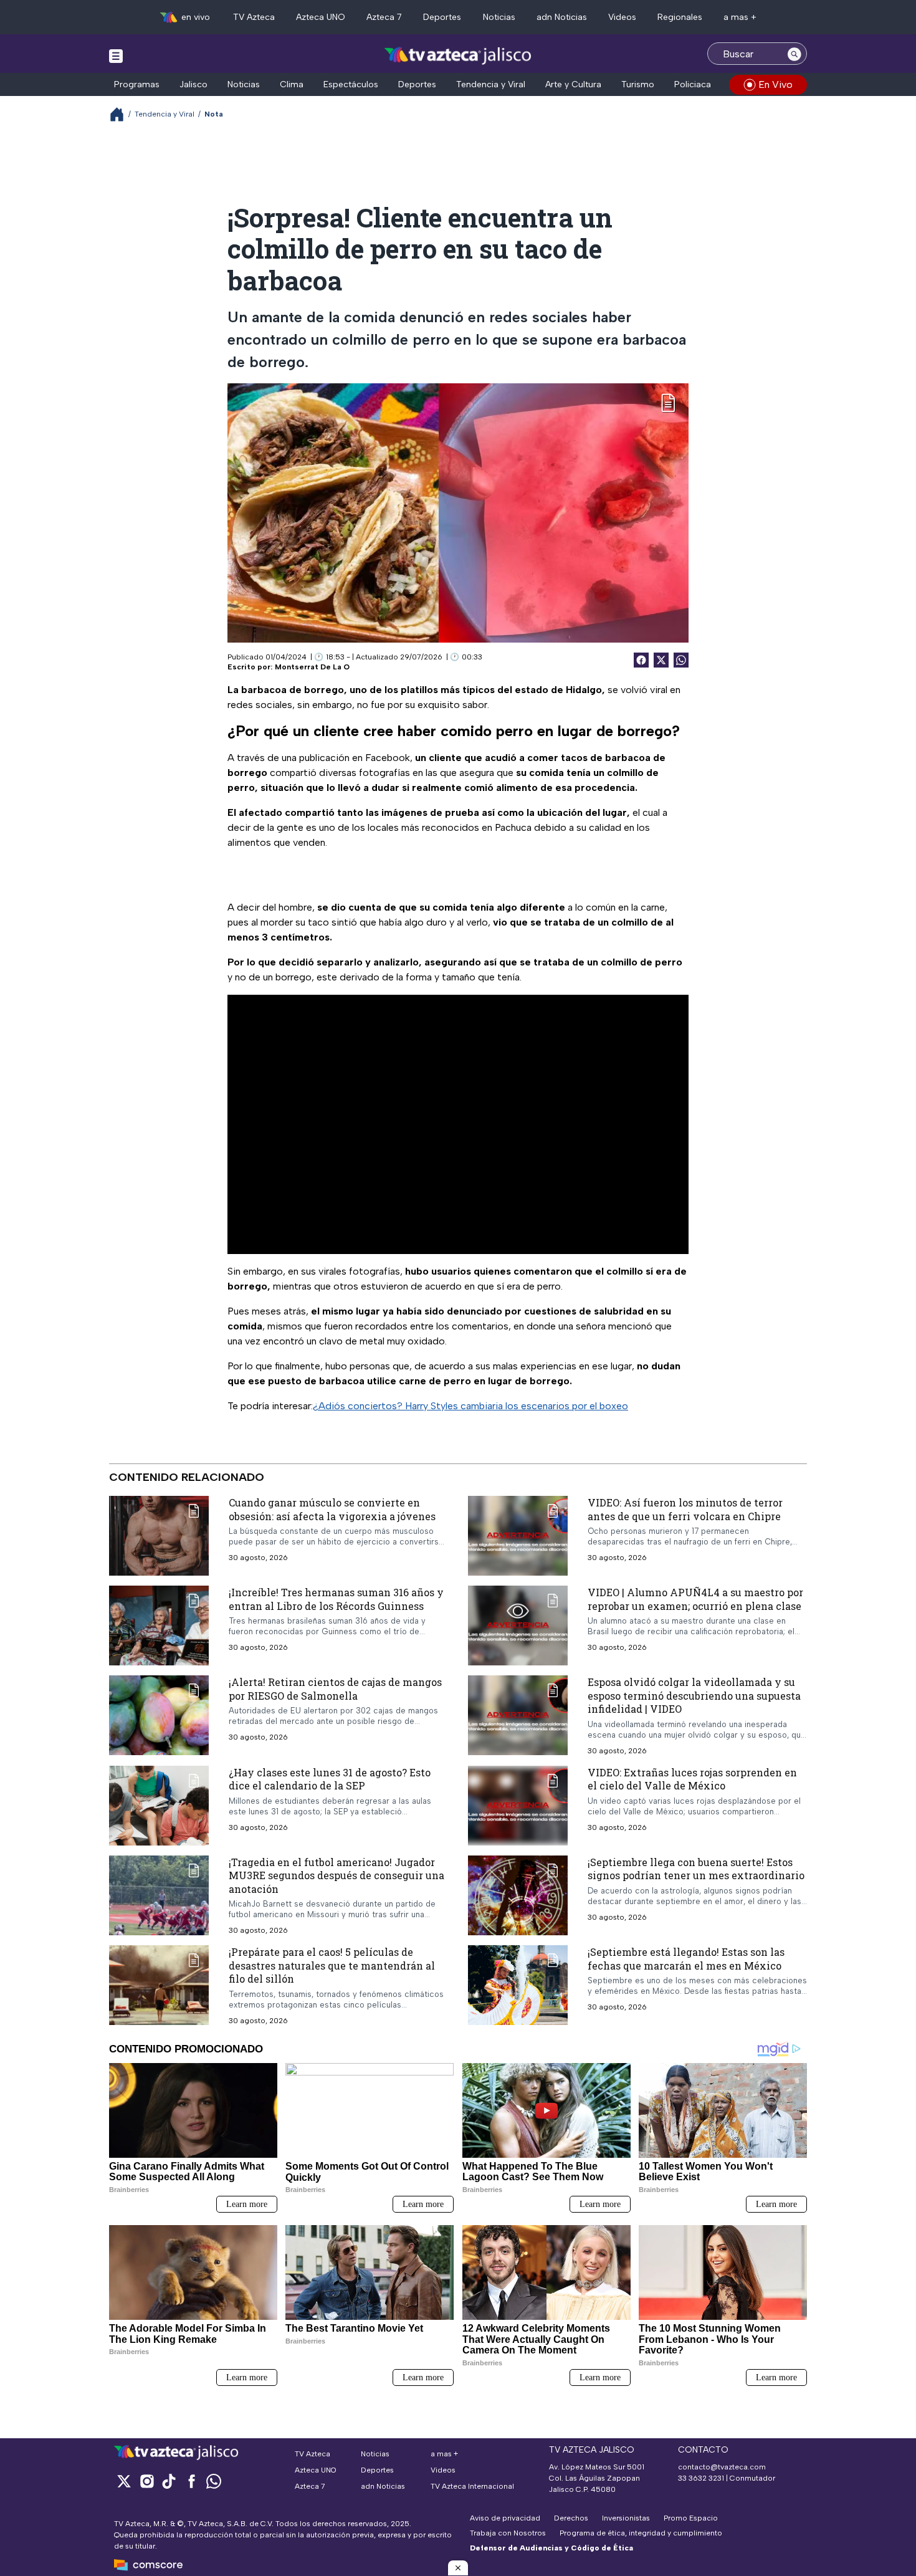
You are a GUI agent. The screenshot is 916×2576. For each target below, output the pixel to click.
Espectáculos (351, 84)
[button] (458, 2568)
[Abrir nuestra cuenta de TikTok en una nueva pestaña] (169, 2481)
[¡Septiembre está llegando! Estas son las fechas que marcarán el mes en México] (518, 1985)
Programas (137, 84)
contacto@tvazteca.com (722, 2467)
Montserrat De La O (312, 667)
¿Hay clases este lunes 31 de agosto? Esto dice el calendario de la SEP (330, 1779)
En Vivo (775, 84)
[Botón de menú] (116, 55)
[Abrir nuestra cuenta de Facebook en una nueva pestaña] (191, 2481)
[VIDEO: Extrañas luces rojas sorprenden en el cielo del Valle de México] (518, 1806)
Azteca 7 (384, 17)
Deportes (442, 17)
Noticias (499, 17)
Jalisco (193, 84)
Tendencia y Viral (491, 84)
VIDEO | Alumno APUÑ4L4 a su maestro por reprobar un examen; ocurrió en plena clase (695, 1599)
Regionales (680, 17)
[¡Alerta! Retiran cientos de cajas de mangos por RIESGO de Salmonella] (159, 1715)
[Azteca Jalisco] (458, 55)
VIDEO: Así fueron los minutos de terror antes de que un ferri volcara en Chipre (685, 1509)
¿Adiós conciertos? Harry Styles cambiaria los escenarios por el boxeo (470, 1406)
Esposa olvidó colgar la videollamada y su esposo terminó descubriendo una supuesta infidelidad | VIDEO (694, 1695)
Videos (622, 17)
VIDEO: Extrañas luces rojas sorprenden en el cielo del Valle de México (692, 1779)
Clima (292, 84)
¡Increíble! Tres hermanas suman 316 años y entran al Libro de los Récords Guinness (336, 1599)
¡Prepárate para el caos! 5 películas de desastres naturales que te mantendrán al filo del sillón (332, 1965)
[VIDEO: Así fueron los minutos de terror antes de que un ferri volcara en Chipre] (518, 1536)
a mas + (740, 17)
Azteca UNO (321, 17)
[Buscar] (794, 54)
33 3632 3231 (701, 2478)
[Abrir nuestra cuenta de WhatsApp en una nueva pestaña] (214, 2481)
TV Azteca (254, 17)
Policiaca (693, 84)
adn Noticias (562, 17)
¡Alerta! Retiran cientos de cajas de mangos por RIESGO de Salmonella (335, 1689)
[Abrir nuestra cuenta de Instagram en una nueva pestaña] (146, 2481)
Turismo (638, 84)
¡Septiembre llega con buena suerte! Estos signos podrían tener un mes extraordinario (696, 1869)
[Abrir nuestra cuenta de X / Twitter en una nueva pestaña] (124, 2481)
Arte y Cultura (573, 84)
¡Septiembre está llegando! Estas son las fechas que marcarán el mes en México (686, 1959)
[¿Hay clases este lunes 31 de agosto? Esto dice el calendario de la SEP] (159, 1806)
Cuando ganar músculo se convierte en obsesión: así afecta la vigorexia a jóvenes (332, 1509)
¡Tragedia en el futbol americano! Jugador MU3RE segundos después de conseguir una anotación (336, 1875)
